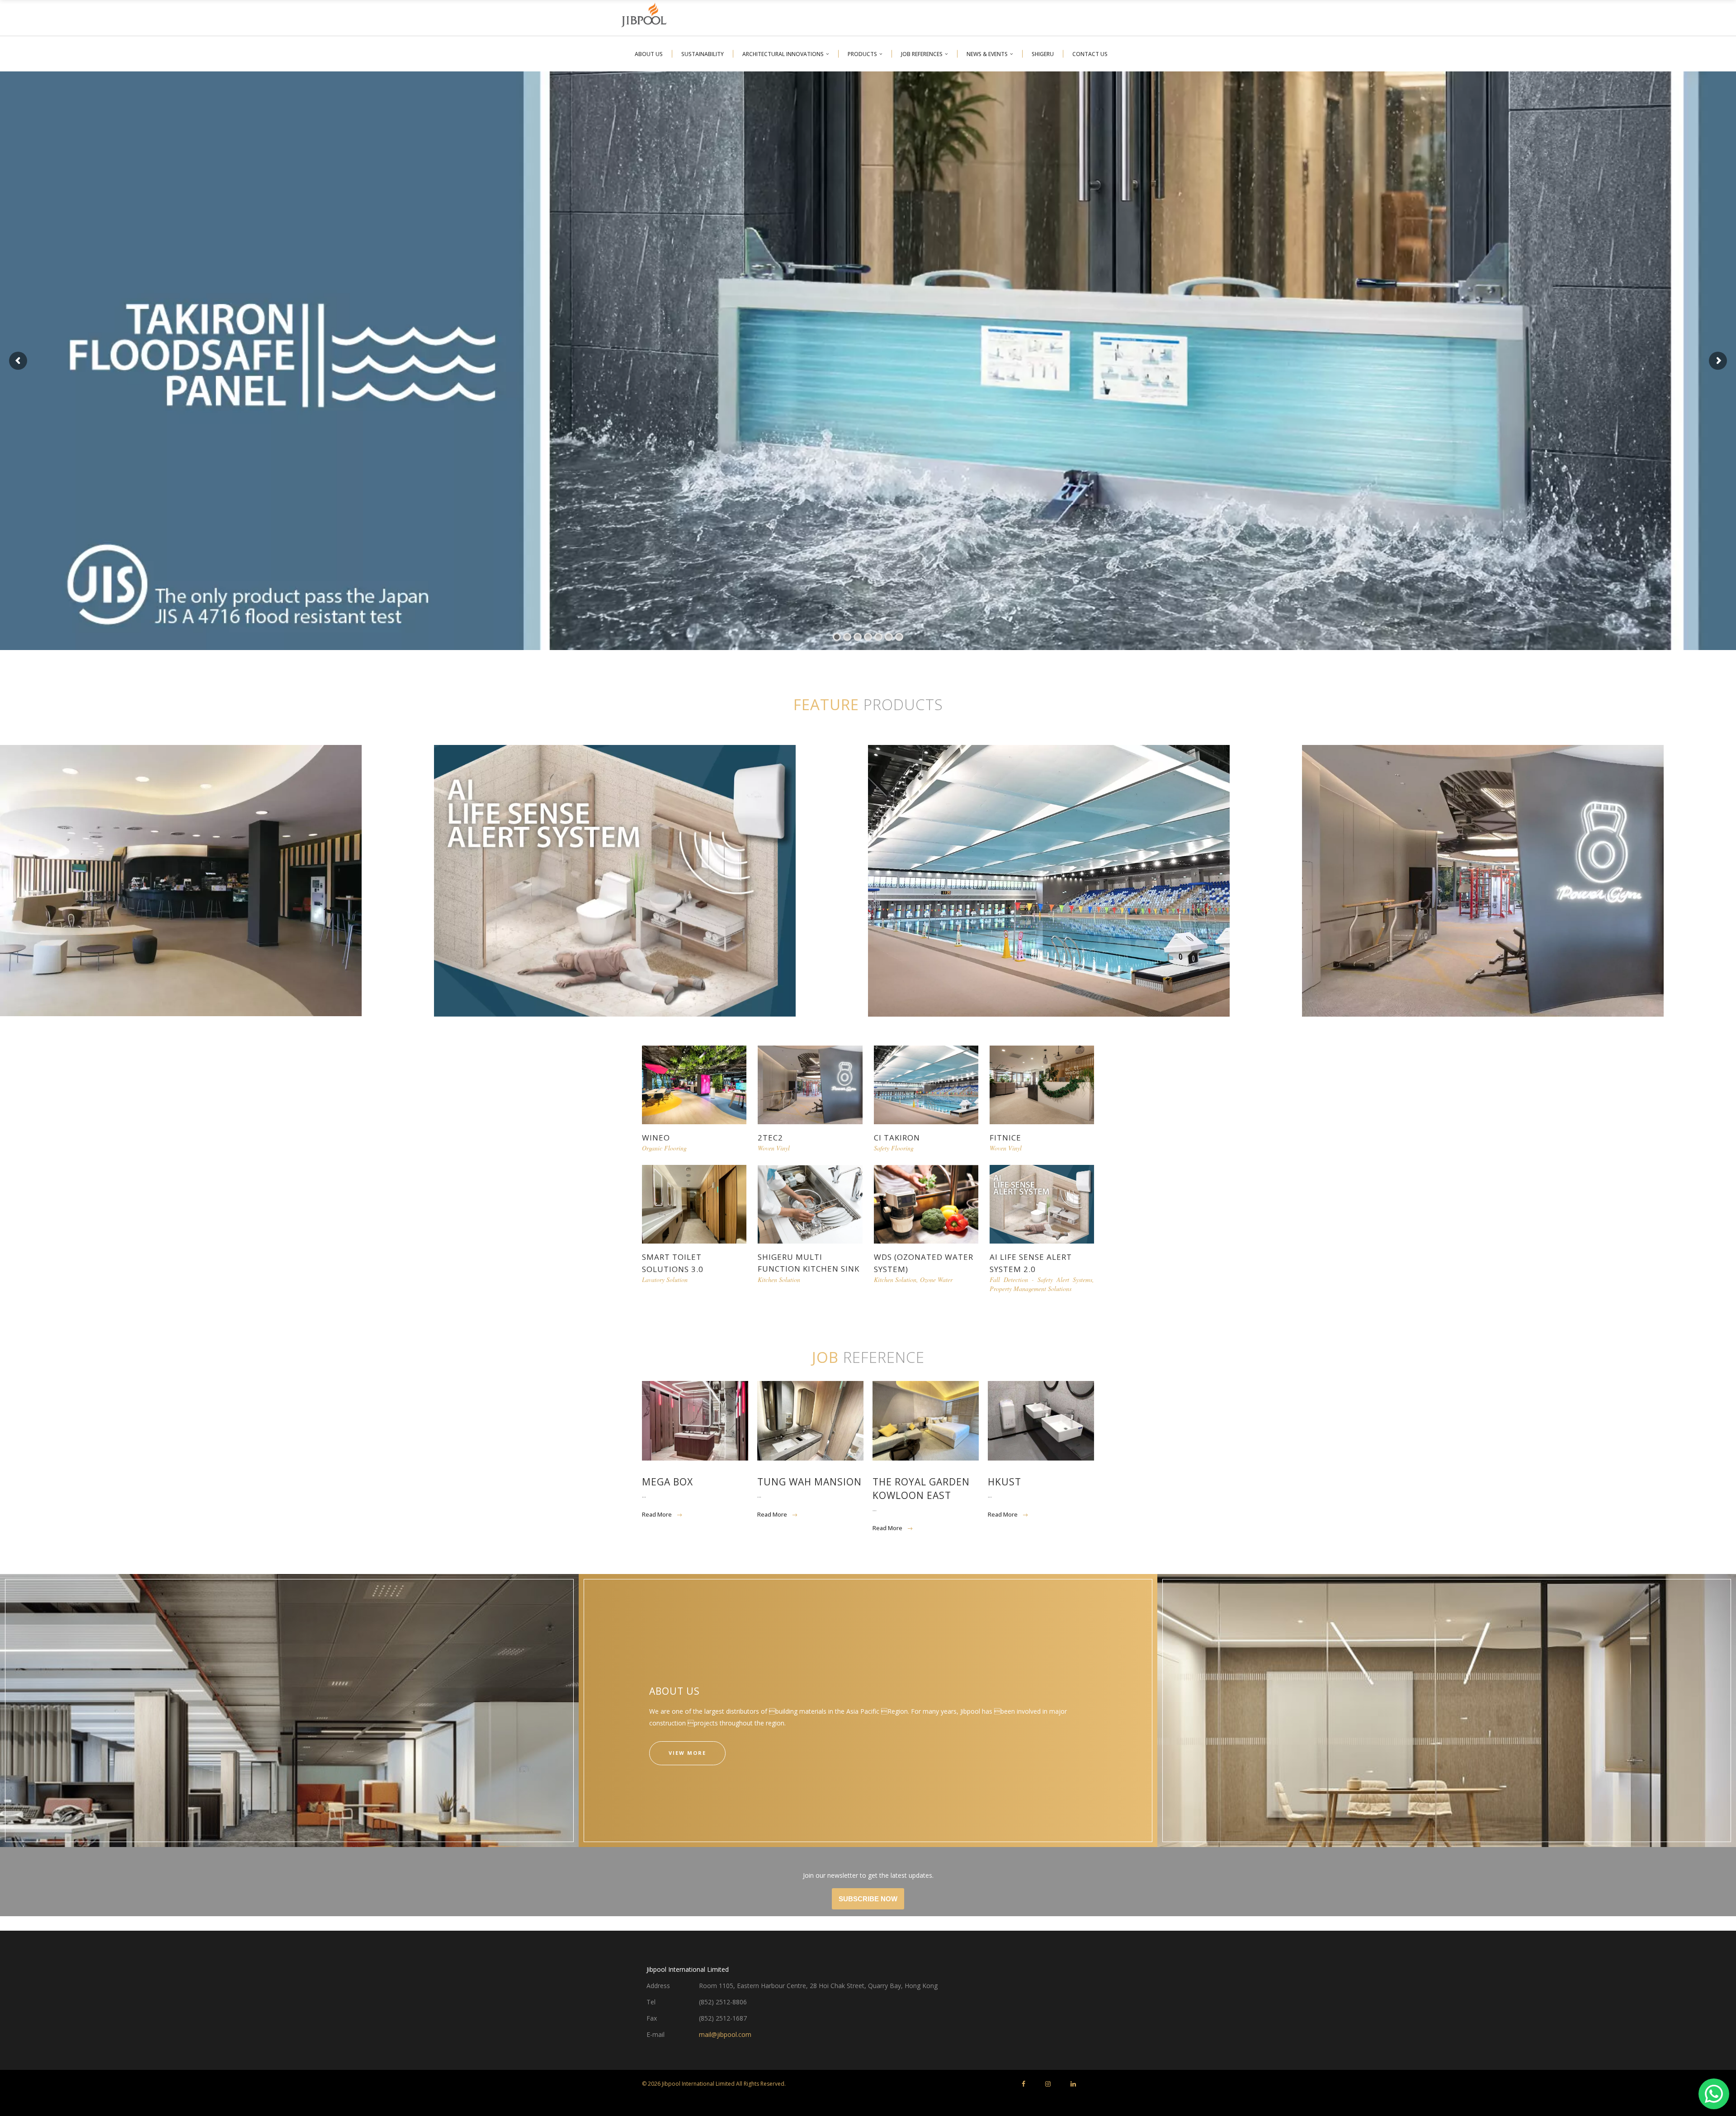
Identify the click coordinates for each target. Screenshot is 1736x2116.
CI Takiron (897, 1138)
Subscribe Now (868, 1899)
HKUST (1005, 1482)
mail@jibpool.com (725, 2034)
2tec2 (770, 1138)
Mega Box (668, 1482)
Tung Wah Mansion (809, 1482)
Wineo (656, 1138)
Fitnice (1005, 1138)
